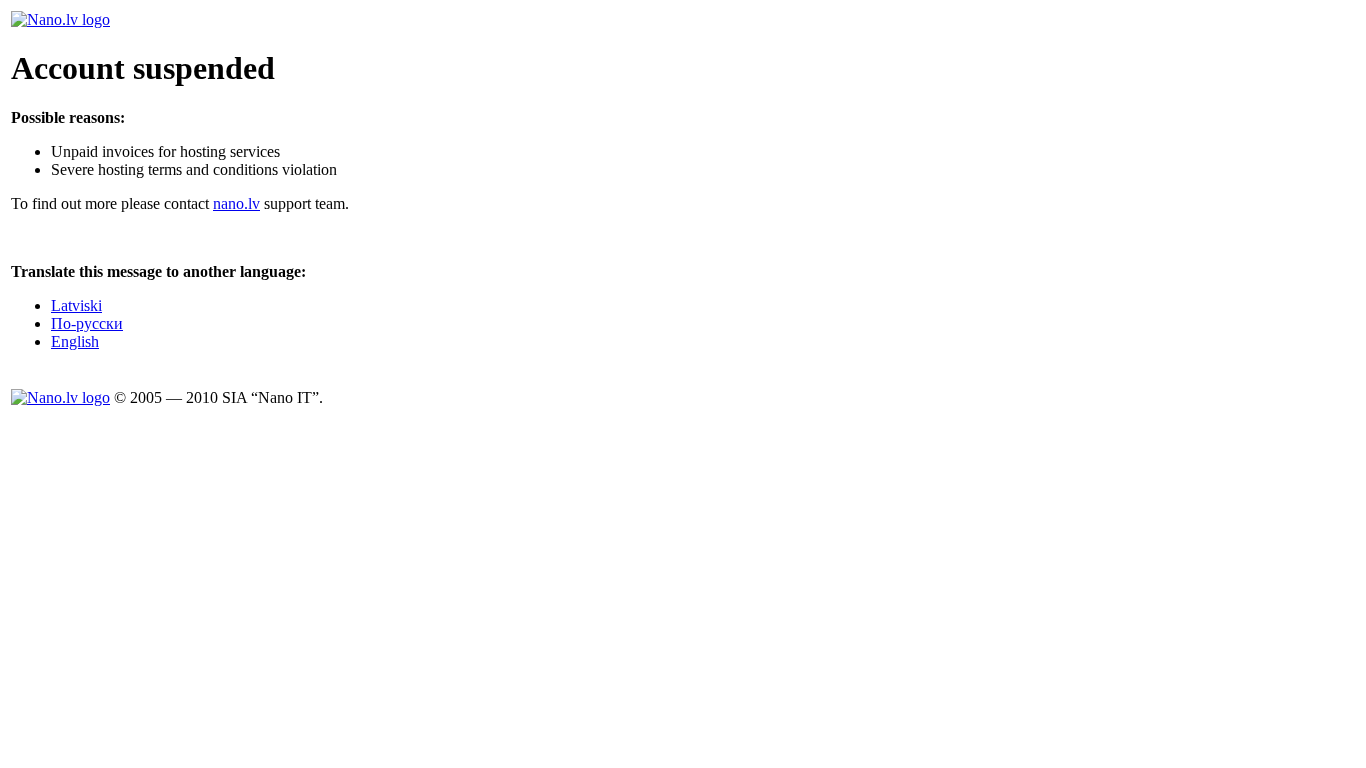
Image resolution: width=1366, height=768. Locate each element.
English (75, 341)
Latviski (76, 305)
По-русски (87, 323)
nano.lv (236, 203)
